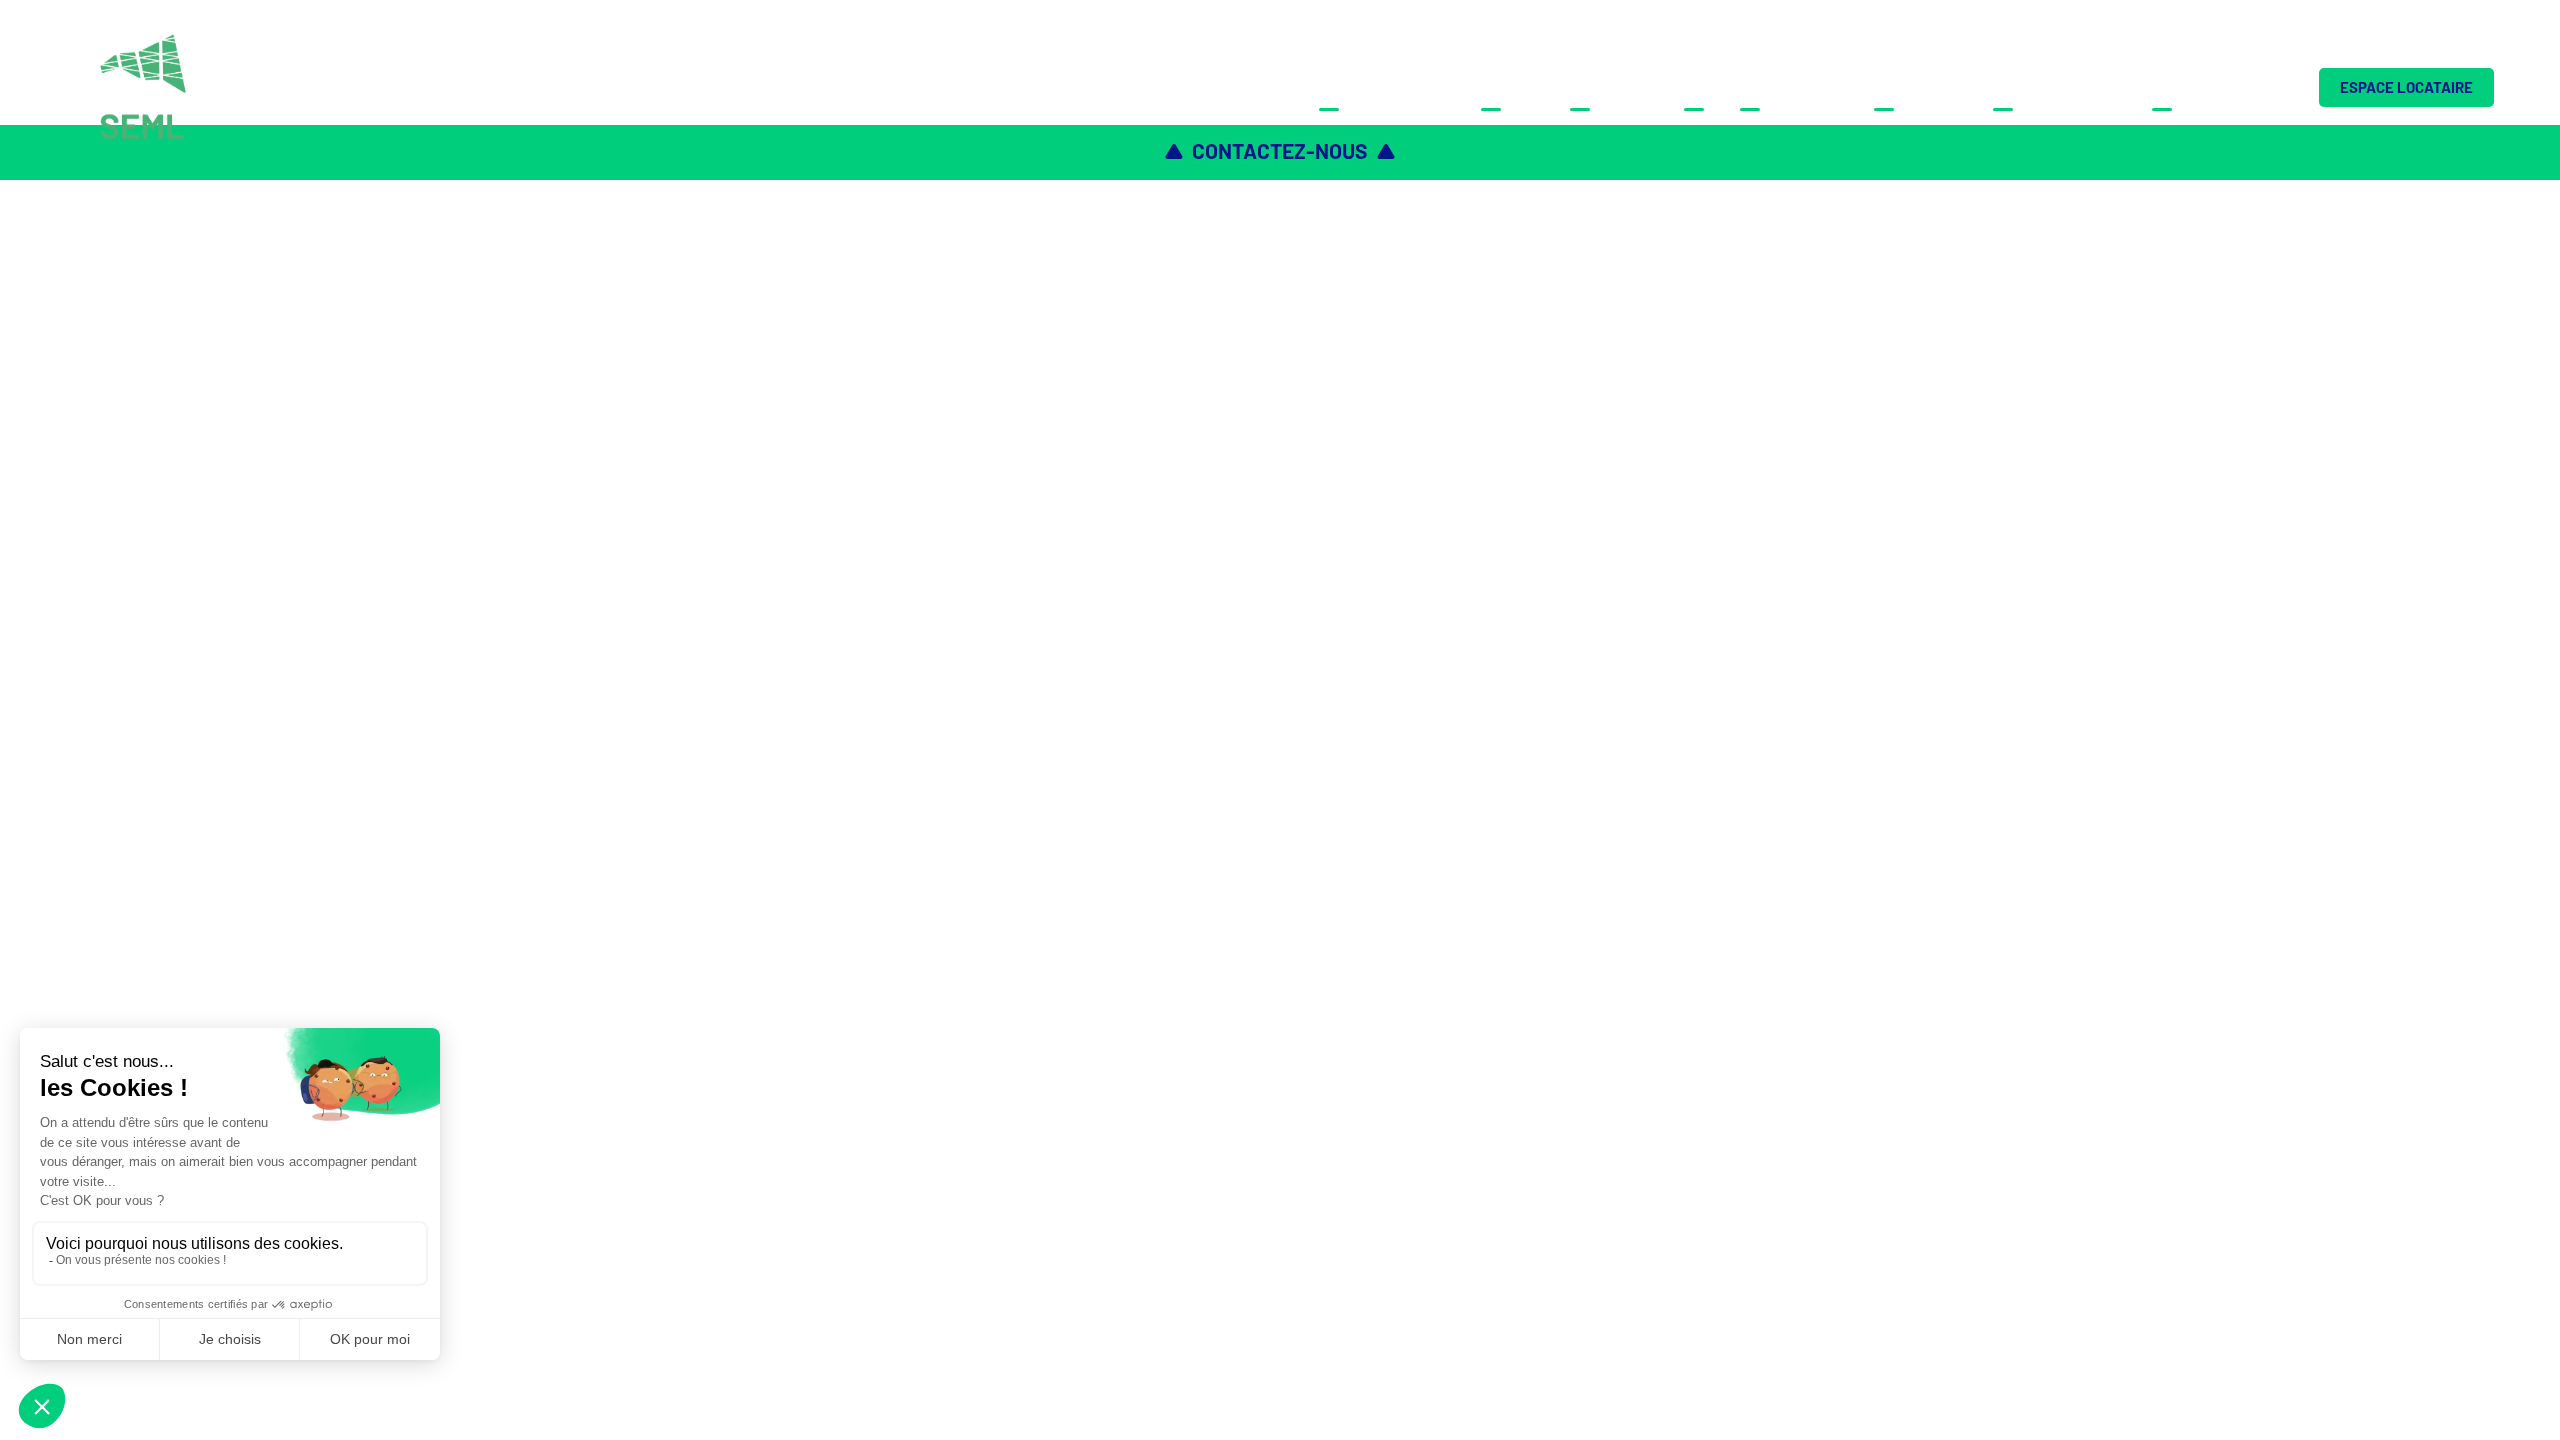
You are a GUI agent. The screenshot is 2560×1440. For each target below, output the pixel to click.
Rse (1699, 87)
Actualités (1921, 87)
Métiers (1513, 87)
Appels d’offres (2060, 87)
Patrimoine (1614, 87)
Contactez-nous (2220, 87)
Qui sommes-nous (1387, 87)
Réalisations (1794, 87)
